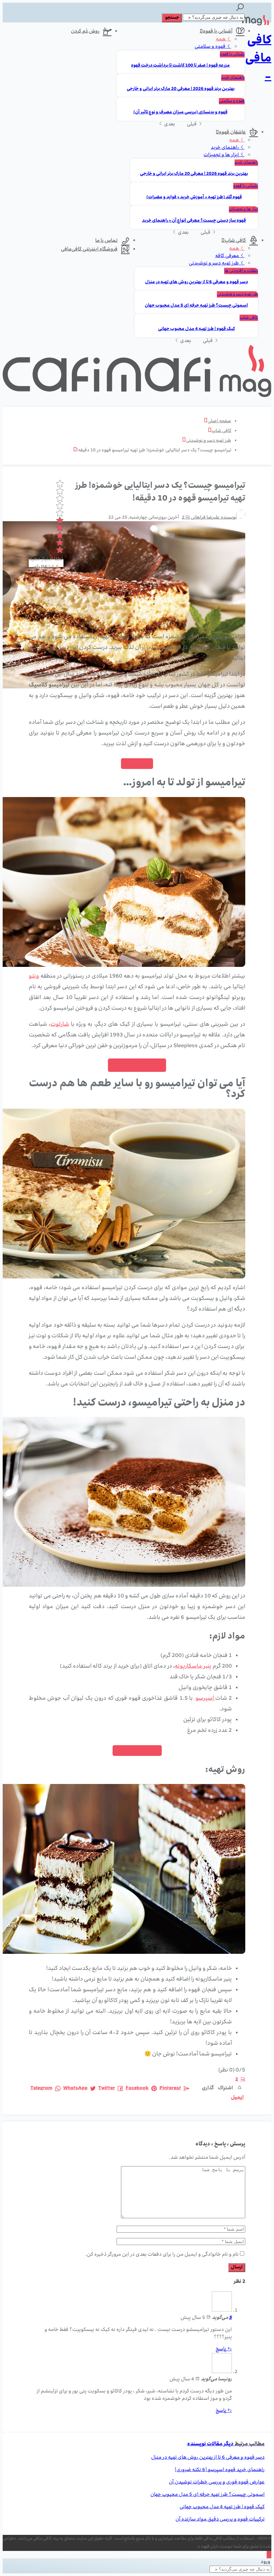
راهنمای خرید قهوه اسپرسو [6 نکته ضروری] (220, 2470)
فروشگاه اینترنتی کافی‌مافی (89, 249)
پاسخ (221, 2349)
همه (221, 39)
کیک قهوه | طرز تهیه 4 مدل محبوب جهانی (196, 329)
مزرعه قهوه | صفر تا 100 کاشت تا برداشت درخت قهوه (180, 66)
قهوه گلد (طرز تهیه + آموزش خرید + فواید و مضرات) (194, 197)
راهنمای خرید (233, 78)
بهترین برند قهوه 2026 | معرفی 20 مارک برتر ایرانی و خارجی (181, 89)
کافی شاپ (235, 241)
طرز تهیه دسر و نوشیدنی (214, 263)
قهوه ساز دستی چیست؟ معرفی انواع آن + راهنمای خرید (194, 221)
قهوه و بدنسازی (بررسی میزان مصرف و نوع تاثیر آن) (180, 113)
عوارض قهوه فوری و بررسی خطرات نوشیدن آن (217, 2482)
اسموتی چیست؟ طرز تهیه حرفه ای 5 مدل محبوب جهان (196, 306)
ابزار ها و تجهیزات (222, 155)
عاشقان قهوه (232, 132)
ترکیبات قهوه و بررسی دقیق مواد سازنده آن (220, 2519)
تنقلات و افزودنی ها (241, 271)
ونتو (34, 977)
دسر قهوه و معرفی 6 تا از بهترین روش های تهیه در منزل (196, 282)
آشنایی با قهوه (218, 31)
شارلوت (60, 1025)
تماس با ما (106, 241)
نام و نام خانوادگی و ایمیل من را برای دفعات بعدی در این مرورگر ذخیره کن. (162, 2255)
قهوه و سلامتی (211, 47)
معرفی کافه (228, 256)
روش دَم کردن (85, 31)
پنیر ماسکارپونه (193, 1667)
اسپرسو (205, 1699)
